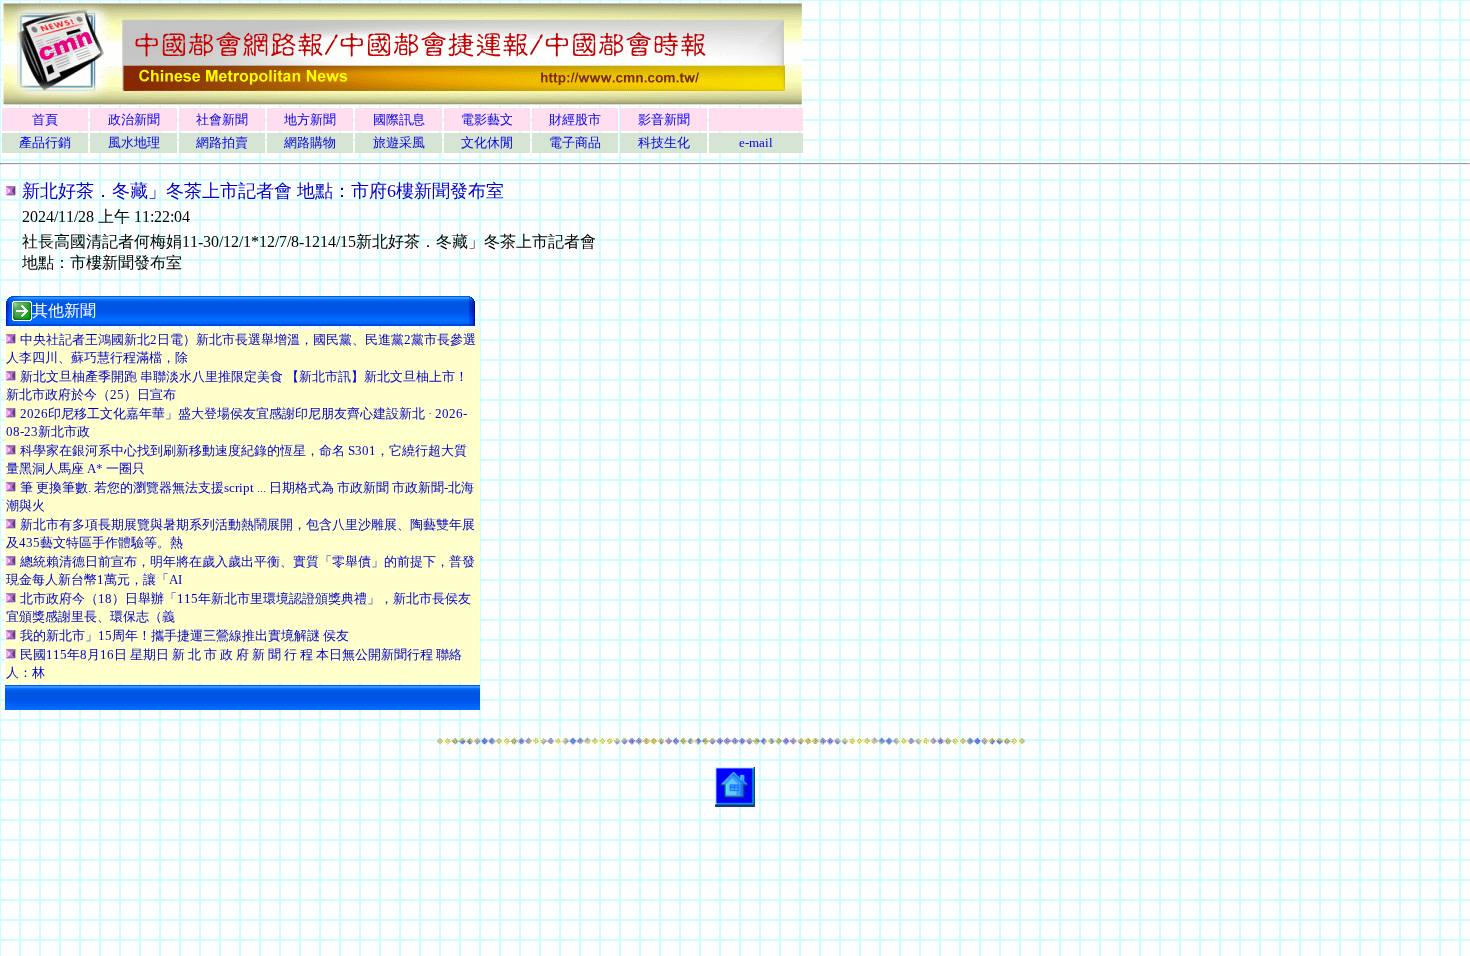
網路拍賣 (222, 142)
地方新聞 (310, 119)
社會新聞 (222, 119)
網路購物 (310, 142)
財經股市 (575, 119)
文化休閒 (487, 142)
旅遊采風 (399, 142)
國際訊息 (399, 119)
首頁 (45, 119)
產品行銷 (45, 142)
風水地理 (134, 142)
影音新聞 (664, 119)
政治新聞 (134, 119)
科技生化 (664, 142)
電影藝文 (487, 119)
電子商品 (575, 142)
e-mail (756, 142)
